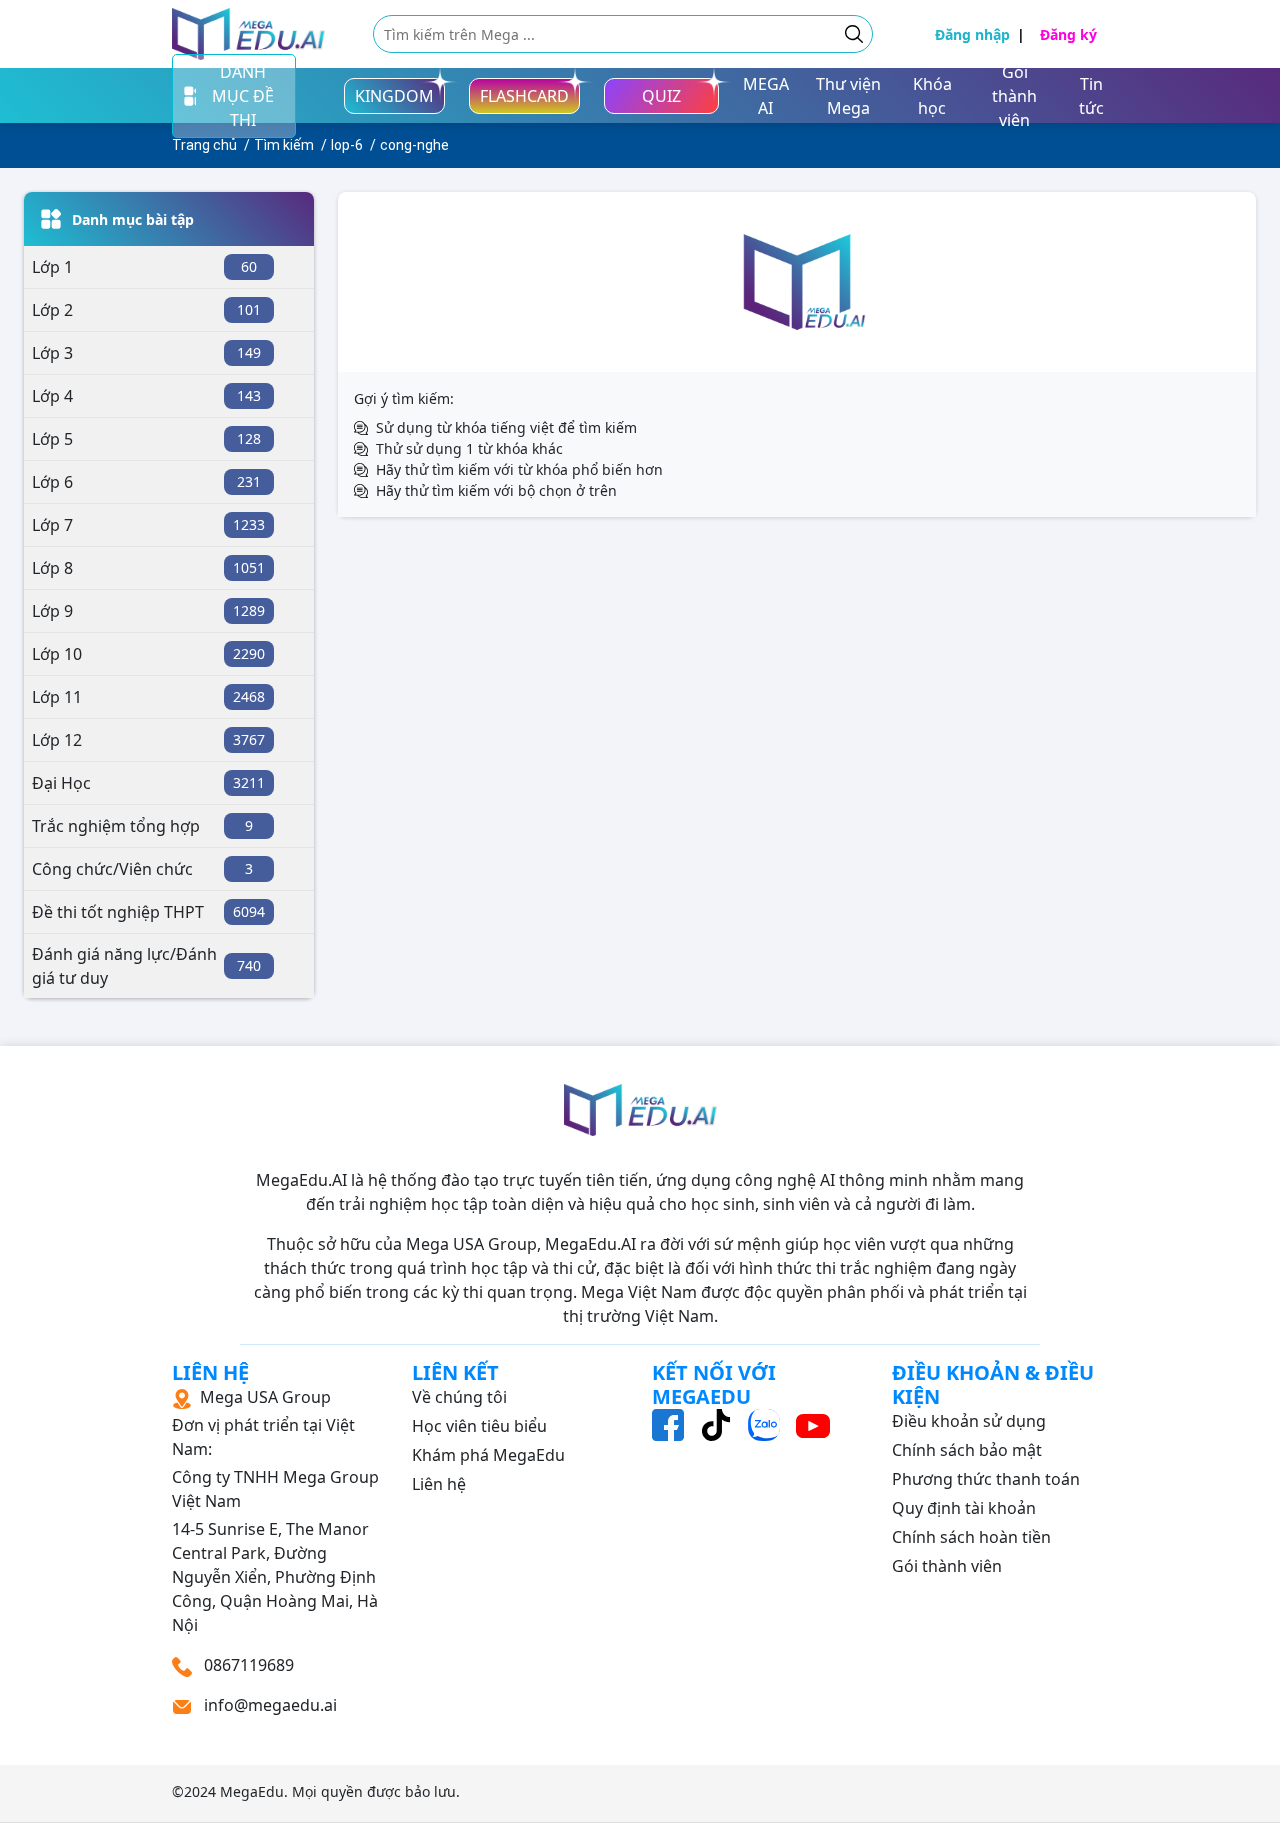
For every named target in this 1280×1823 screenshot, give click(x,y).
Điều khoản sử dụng (969, 1421)
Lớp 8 (52, 568)
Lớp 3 (52, 353)
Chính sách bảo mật (967, 1450)
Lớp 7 (52, 525)
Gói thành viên (947, 1566)
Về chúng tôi (459, 1397)
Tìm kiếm (284, 145)
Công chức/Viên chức (112, 869)
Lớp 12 (57, 740)
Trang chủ (204, 145)
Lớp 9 (52, 611)
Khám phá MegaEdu (488, 1455)
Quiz (661, 96)
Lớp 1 (52, 267)
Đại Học (61, 783)
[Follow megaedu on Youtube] (813, 1424)
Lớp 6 (52, 482)
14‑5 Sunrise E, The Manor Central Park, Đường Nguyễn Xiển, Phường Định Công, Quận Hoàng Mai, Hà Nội (275, 1511)
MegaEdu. (254, 1791)
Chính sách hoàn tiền (971, 1537)
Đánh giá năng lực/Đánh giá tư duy (124, 966)
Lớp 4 (52, 396)
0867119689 (247, 1665)
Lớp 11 (57, 697)
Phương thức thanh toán (986, 1479)
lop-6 (347, 145)
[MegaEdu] (248, 34)
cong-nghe (414, 145)
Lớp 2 (52, 310)
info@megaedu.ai (270, 1705)
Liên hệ (439, 1484)
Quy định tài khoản (964, 1508)
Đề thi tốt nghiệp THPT (118, 912)
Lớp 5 (52, 439)
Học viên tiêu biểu (479, 1426)
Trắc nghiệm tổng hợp (116, 826)
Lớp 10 (57, 654)
